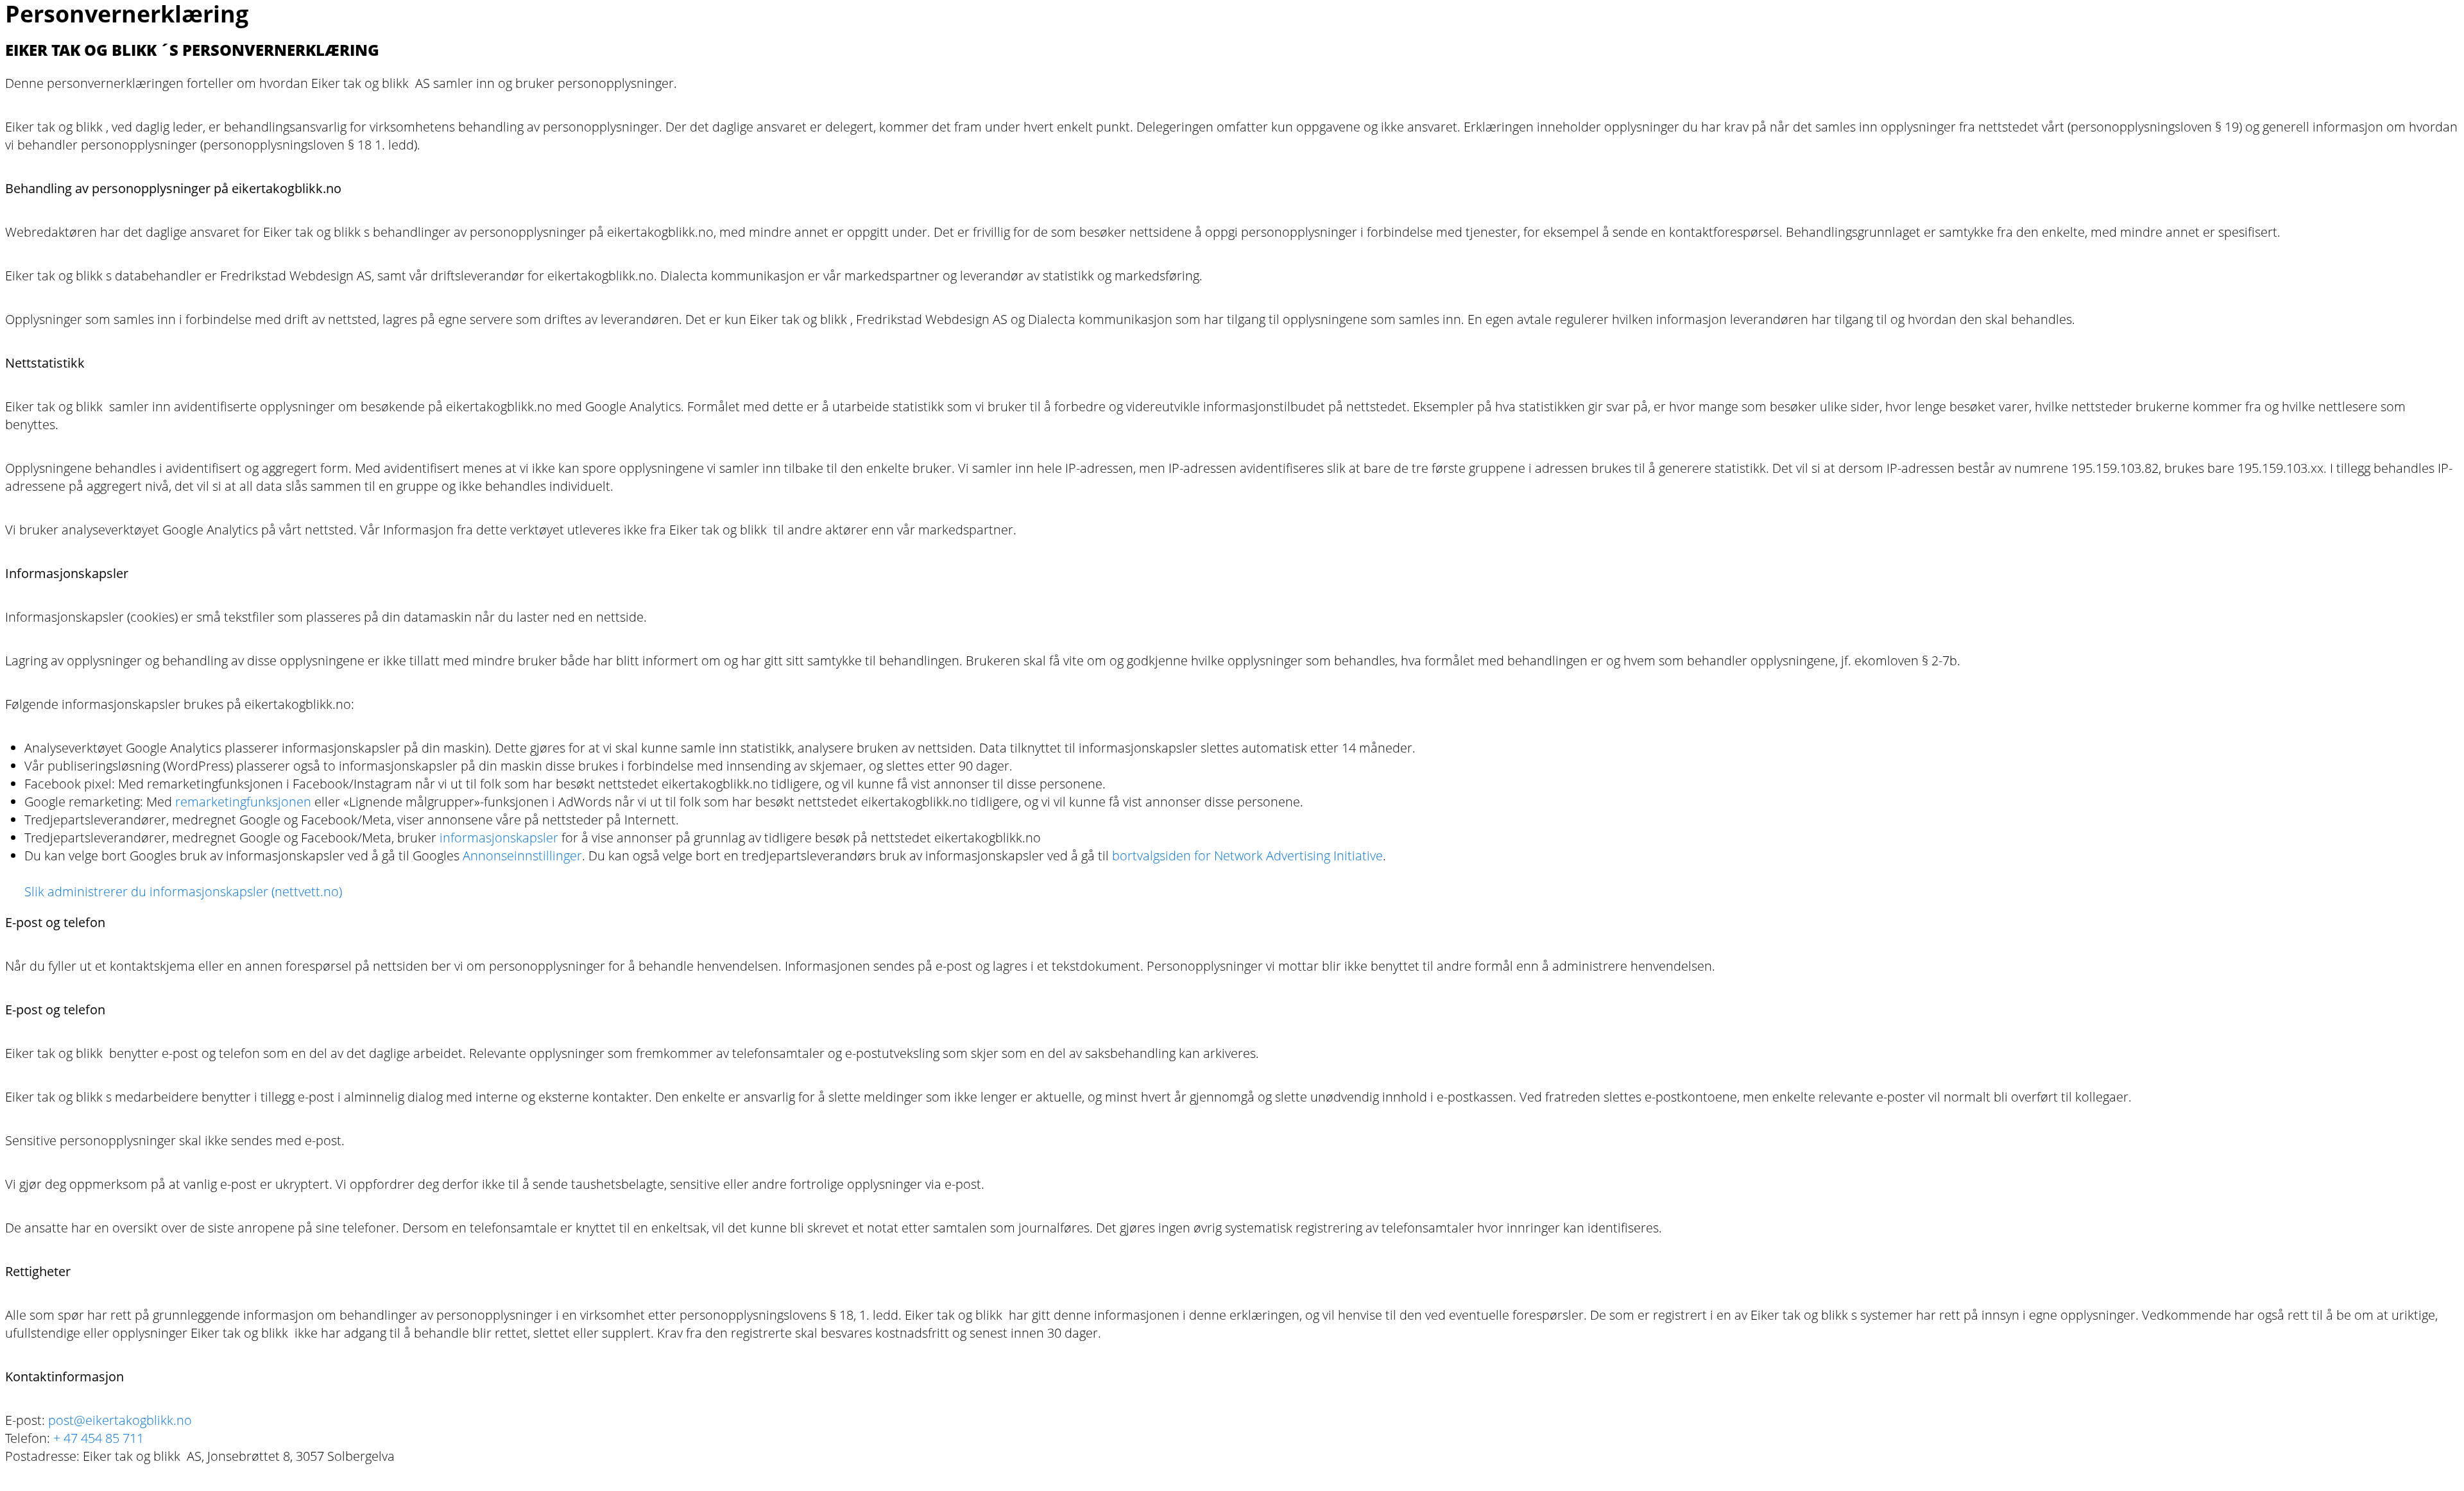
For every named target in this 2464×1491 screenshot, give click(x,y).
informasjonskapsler (499, 838)
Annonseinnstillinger (522, 856)
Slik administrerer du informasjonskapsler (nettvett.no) (183, 891)
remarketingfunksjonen (243, 802)
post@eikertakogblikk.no (120, 1420)
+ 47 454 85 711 (98, 1438)
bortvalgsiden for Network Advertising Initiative (1247, 856)
